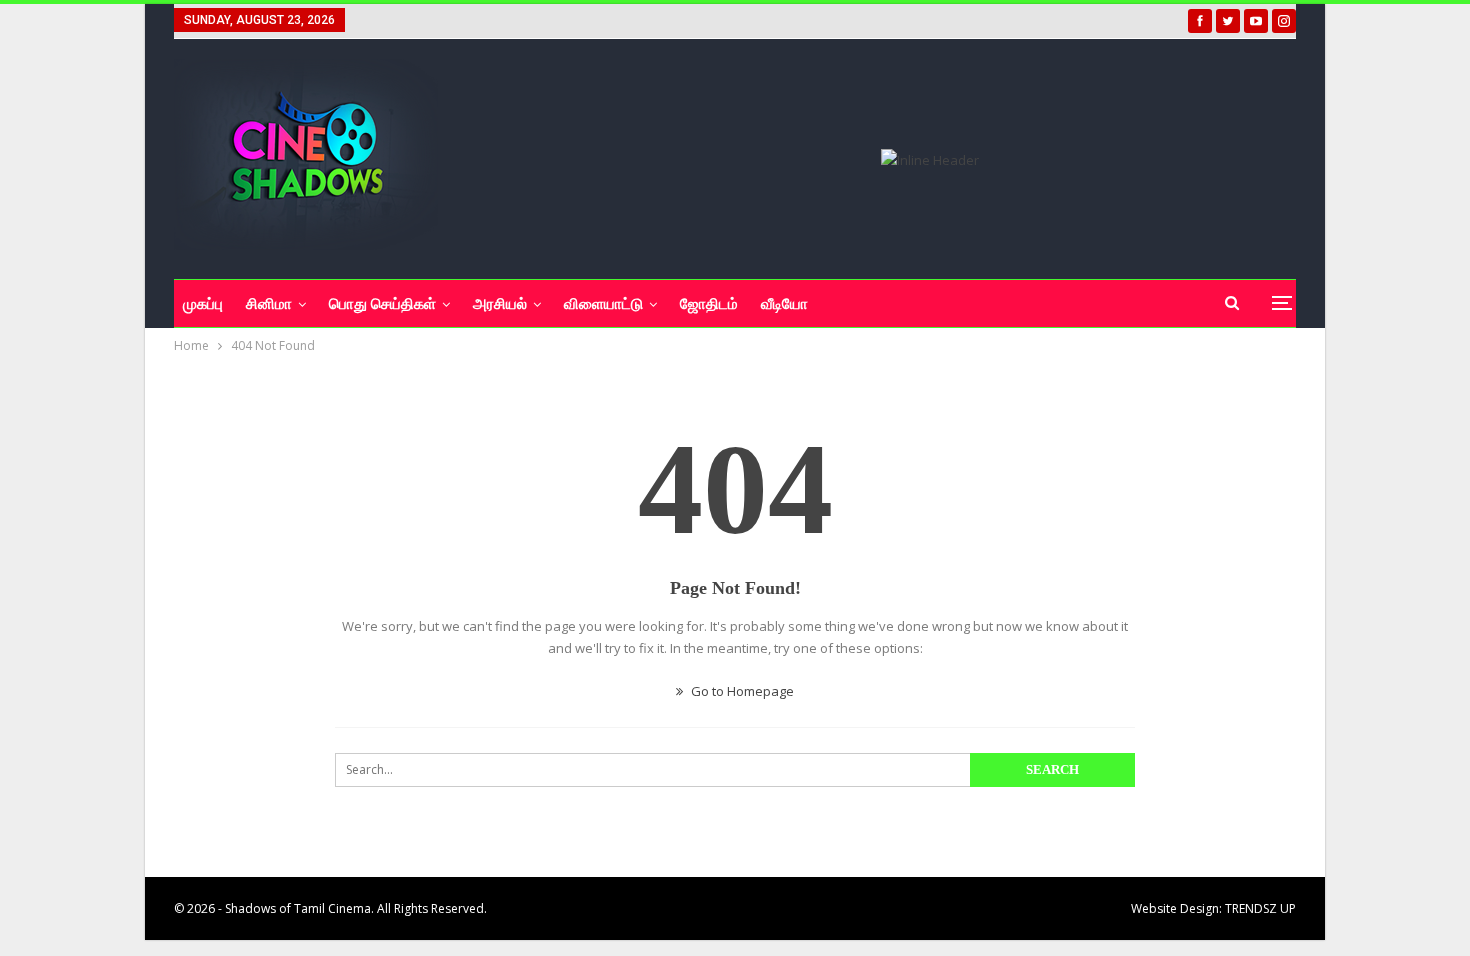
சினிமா (269, 304)
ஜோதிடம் (709, 304)
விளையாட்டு (603, 304)
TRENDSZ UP (1260, 908)
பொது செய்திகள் (382, 304)
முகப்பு (203, 304)
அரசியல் (500, 304)
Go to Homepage (741, 691)
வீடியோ (784, 304)
